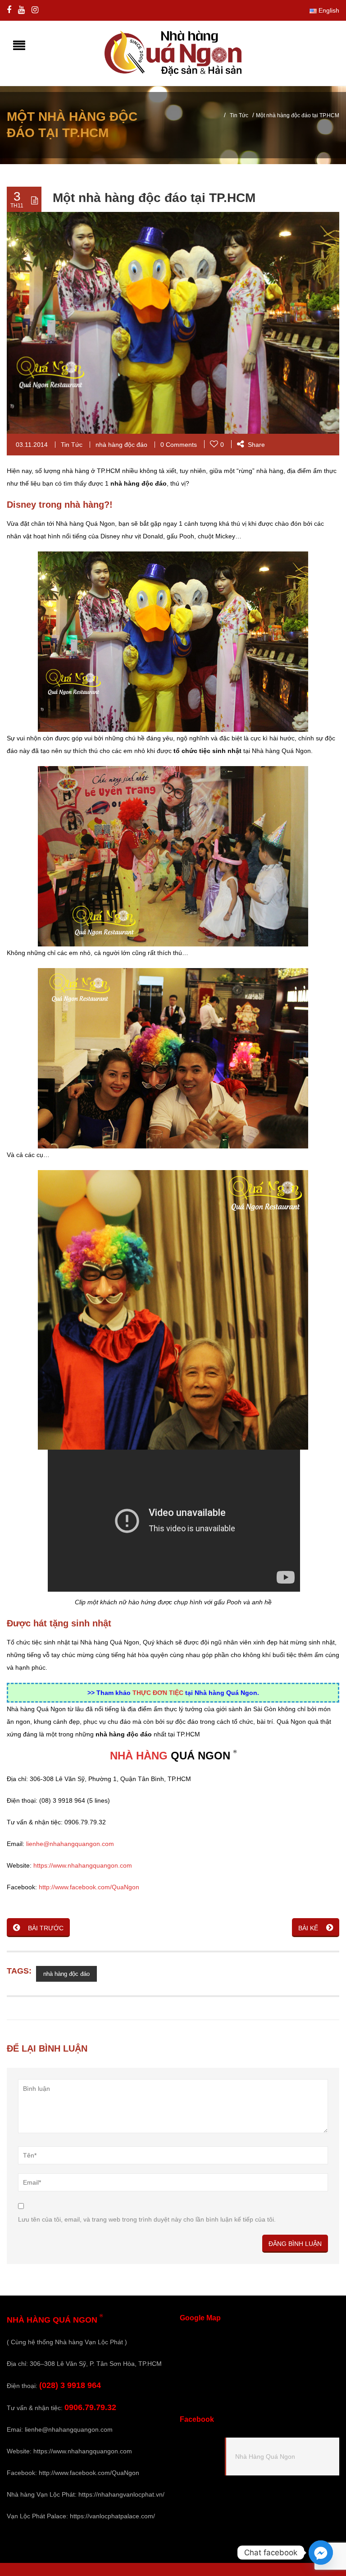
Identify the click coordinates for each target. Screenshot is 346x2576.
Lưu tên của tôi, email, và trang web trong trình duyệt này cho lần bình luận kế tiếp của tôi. (147, 2219)
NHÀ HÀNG (139, 1756)
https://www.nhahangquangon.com (83, 1865)
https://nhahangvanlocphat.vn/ (121, 2494)
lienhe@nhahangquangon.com (70, 1844)
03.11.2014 (32, 445)
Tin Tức (239, 115)
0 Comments (179, 445)
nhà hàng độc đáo (121, 445)
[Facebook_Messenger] (321, 2553)
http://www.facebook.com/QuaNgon (89, 1887)
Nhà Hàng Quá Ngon (265, 2457)
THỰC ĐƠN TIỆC (158, 1693)
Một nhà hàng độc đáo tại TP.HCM (154, 198)
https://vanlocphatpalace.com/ (112, 2516)
